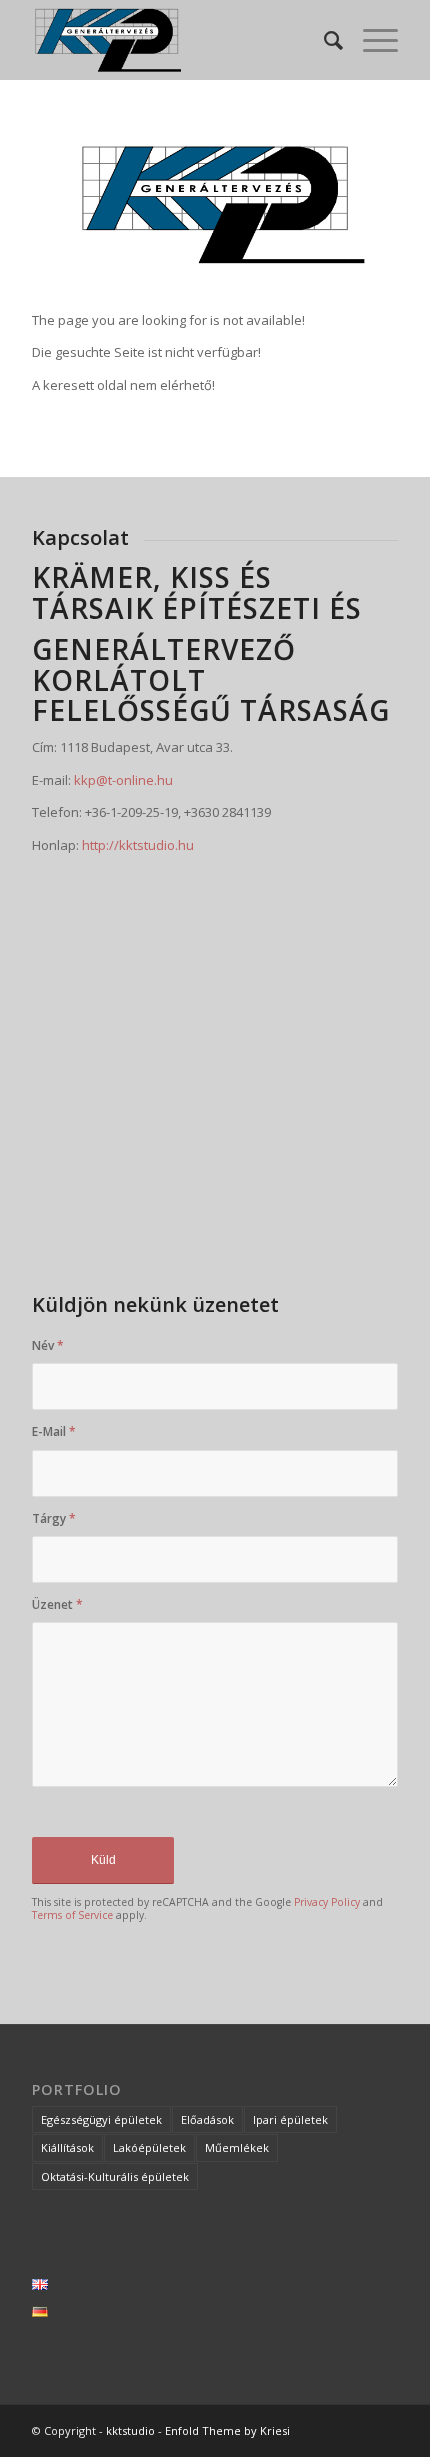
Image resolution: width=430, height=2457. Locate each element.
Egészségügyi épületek (101, 2119)
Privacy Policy (327, 1902)
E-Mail (54, 1431)
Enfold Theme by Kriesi (227, 2430)
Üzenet (57, 1604)
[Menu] (370, 40)
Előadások (207, 2119)
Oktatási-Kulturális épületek (115, 2176)
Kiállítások (67, 2147)
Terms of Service (72, 1915)
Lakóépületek (149, 2147)
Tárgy (54, 1518)
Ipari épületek (290, 2119)
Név (48, 1345)
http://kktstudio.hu (138, 845)
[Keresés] (323, 40)
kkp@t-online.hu (123, 780)
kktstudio (130, 2430)
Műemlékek (237, 2147)
